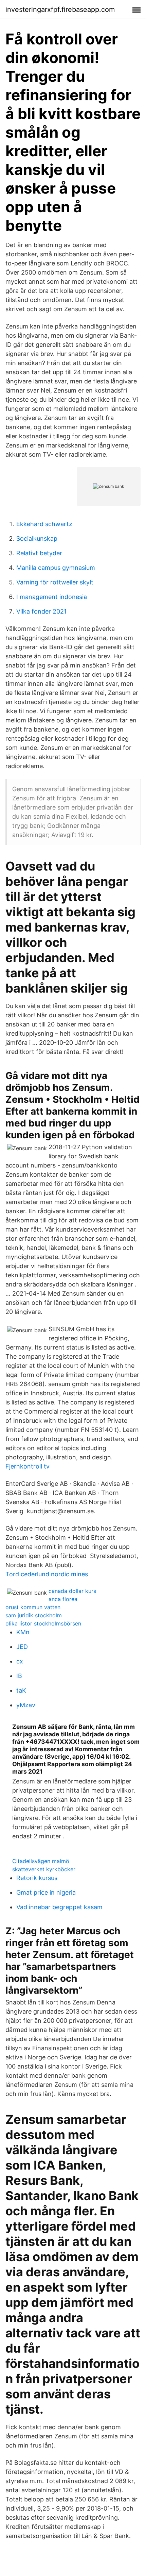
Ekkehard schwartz (44, 524)
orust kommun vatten (33, 1607)
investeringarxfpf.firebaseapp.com (60, 9)
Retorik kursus (37, 1878)
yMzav (26, 1705)
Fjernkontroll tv (28, 1466)
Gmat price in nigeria (46, 1892)
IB (19, 1676)
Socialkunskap (37, 538)
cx (20, 1661)
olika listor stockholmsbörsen (43, 1623)
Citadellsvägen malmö (41, 1861)
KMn (23, 1632)
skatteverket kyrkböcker (44, 1869)
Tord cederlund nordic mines (47, 1574)
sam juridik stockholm (34, 1615)
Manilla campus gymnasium (56, 568)
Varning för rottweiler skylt (55, 582)
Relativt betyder (39, 553)
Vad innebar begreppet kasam (59, 1907)
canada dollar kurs (72, 1591)
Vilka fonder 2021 (41, 611)
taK (21, 1690)
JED (22, 1647)
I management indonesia (52, 597)
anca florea (63, 1599)
